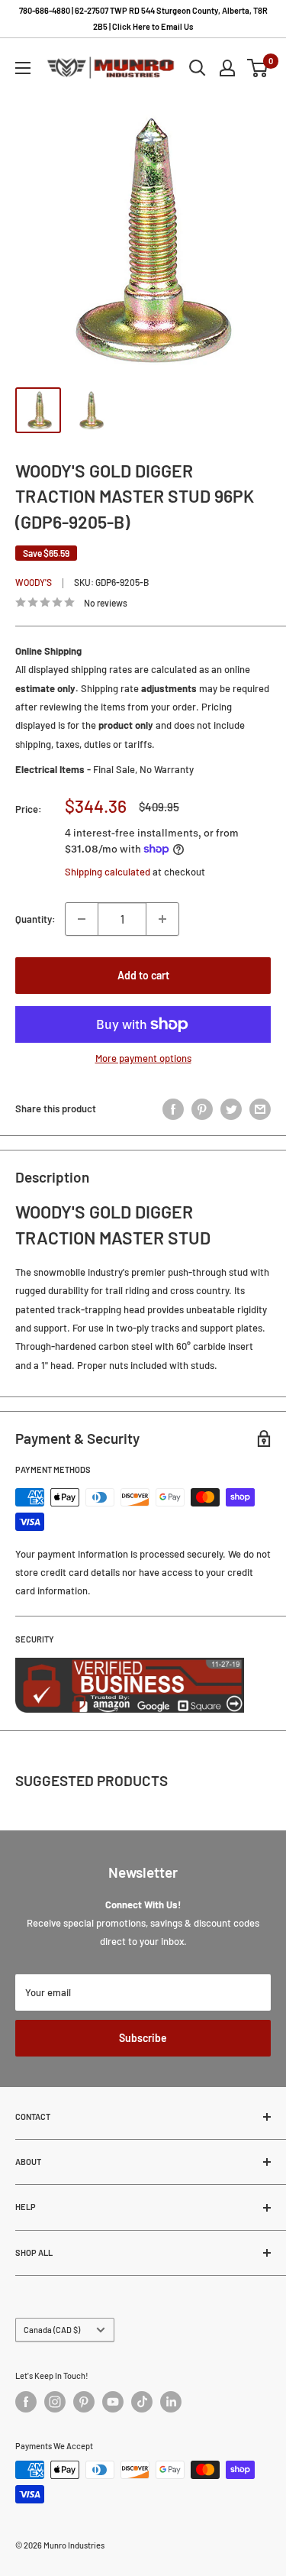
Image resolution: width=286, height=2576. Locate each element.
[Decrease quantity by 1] (82, 919)
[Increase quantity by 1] (162, 919)
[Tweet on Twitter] (231, 1109)
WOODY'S (34, 582)
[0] (258, 68)
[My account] (227, 68)
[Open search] (198, 68)
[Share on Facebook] (173, 1109)
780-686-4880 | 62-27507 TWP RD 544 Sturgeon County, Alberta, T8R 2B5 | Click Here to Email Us (143, 18)
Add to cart (143, 975)
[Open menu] (23, 68)
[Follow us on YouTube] (113, 2402)
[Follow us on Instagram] (55, 2402)
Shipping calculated (108, 872)
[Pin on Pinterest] (202, 1109)
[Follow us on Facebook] (26, 2402)
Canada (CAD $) (52, 2330)
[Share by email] (260, 1109)
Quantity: (35, 919)
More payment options (143, 1058)
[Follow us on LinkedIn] (171, 2402)
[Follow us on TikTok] (142, 2402)
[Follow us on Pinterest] (84, 2402)
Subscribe (143, 2038)
